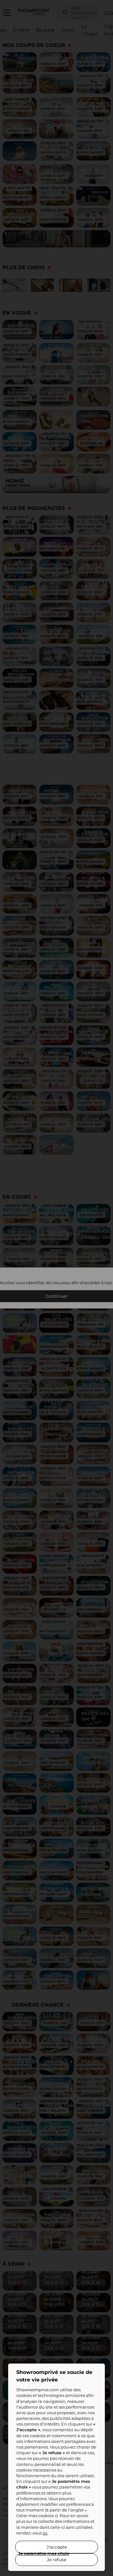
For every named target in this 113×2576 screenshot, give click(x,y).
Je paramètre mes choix (44, 2553)
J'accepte (57, 2547)
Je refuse (56, 2560)
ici (45, 2533)
